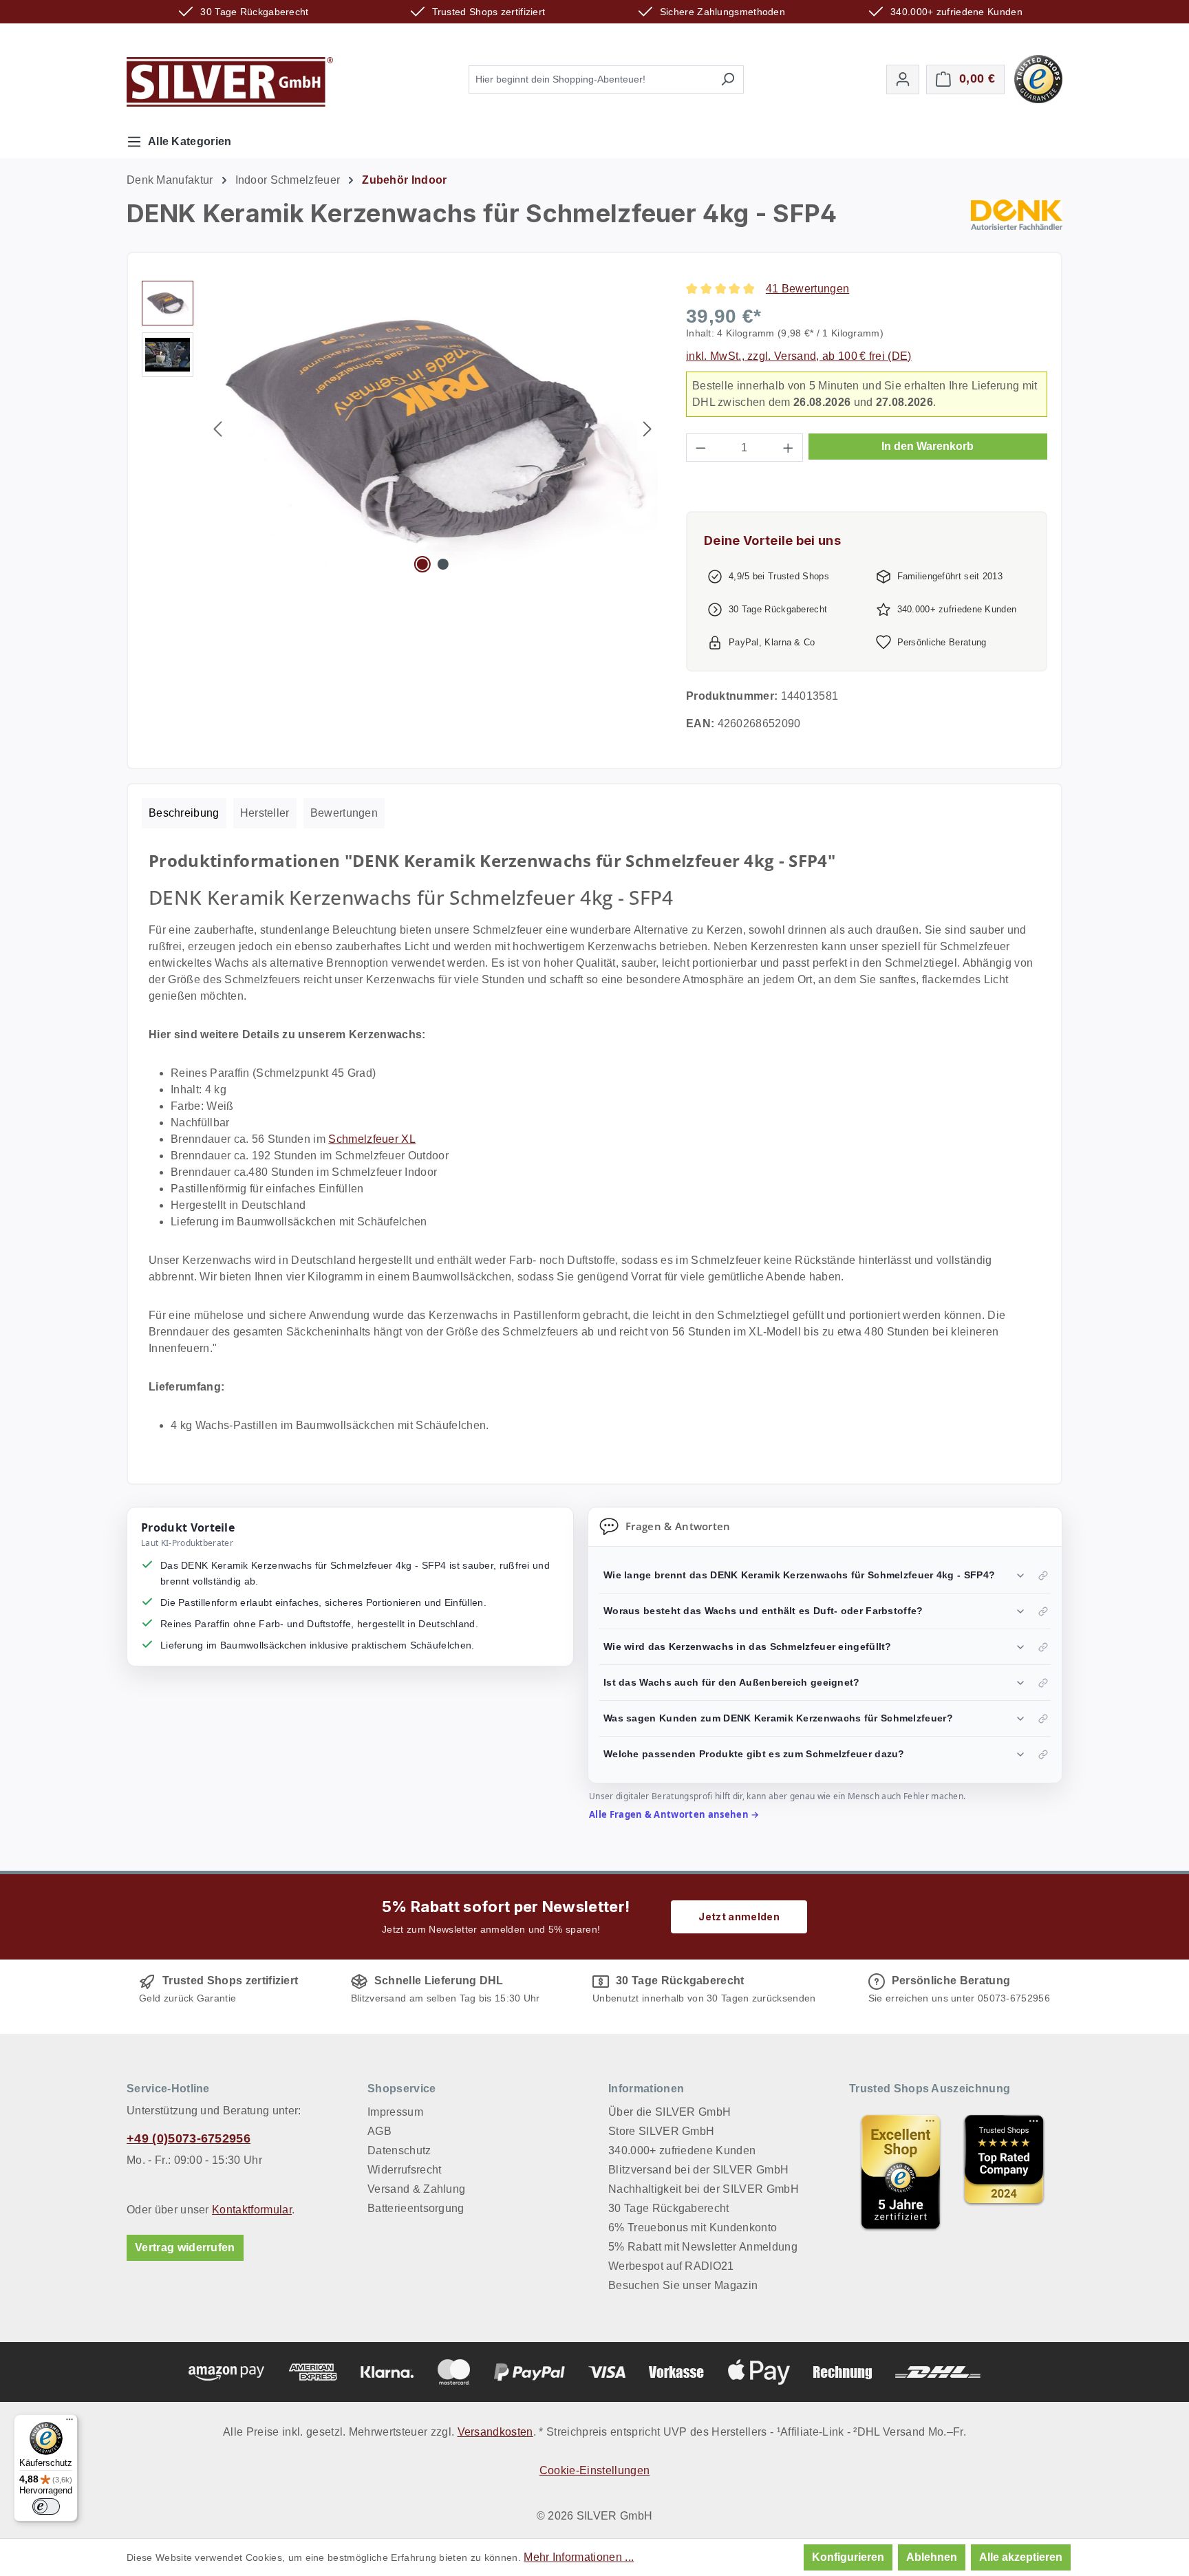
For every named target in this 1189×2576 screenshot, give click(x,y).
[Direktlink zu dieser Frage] (1043, 1576)
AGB (379, 2131)
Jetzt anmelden (739, 1917)
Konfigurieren (848, 2557)
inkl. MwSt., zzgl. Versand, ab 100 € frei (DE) (799, 356)
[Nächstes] (647, 429)
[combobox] (590, 79)
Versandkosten (495, 2432)
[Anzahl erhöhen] (789, 448)
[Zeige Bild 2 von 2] (443, 564)
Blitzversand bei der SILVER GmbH (698, 2170)
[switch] (46, 2507)
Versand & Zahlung (416, 2189)
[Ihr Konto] (903, 79)
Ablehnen (932, 2557)
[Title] (901, 2172)
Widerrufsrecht (404, 2170)
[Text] (1004, 2172)
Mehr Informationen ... (579, 2557)
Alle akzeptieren (1021, 2557)
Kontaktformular (252, 2210)
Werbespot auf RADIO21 (671, 2266)
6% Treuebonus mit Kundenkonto (693, 2228)
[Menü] (69, 2423)
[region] (400, 429)
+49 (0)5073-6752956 (189, 2138)
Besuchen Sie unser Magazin (683, 2285)
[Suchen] (728, 79)
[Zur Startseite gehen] (230, 82)
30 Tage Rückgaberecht (669, 2208)
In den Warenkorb (928, 446)
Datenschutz (399, 2150)
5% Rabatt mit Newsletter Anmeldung (703, 2247)
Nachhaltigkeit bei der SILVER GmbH (704, 2189)
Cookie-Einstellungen (594, 2470)
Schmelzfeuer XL (372, 1139)
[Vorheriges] (217, 429)
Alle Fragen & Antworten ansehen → (674, 1814)
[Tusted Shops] (1038, 78)
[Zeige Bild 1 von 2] (422, 564)
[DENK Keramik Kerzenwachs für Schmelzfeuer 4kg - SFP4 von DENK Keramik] (432, 429)
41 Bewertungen (807, 289)
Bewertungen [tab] (344, 813)
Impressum (395, 2112)
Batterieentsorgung (416, 2208)
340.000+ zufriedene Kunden (682, 2150)
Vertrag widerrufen (185, 2247)
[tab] (184, 813)
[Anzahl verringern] (700, 448)
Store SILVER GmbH (661, 2131)
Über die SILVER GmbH (670, 2112)
